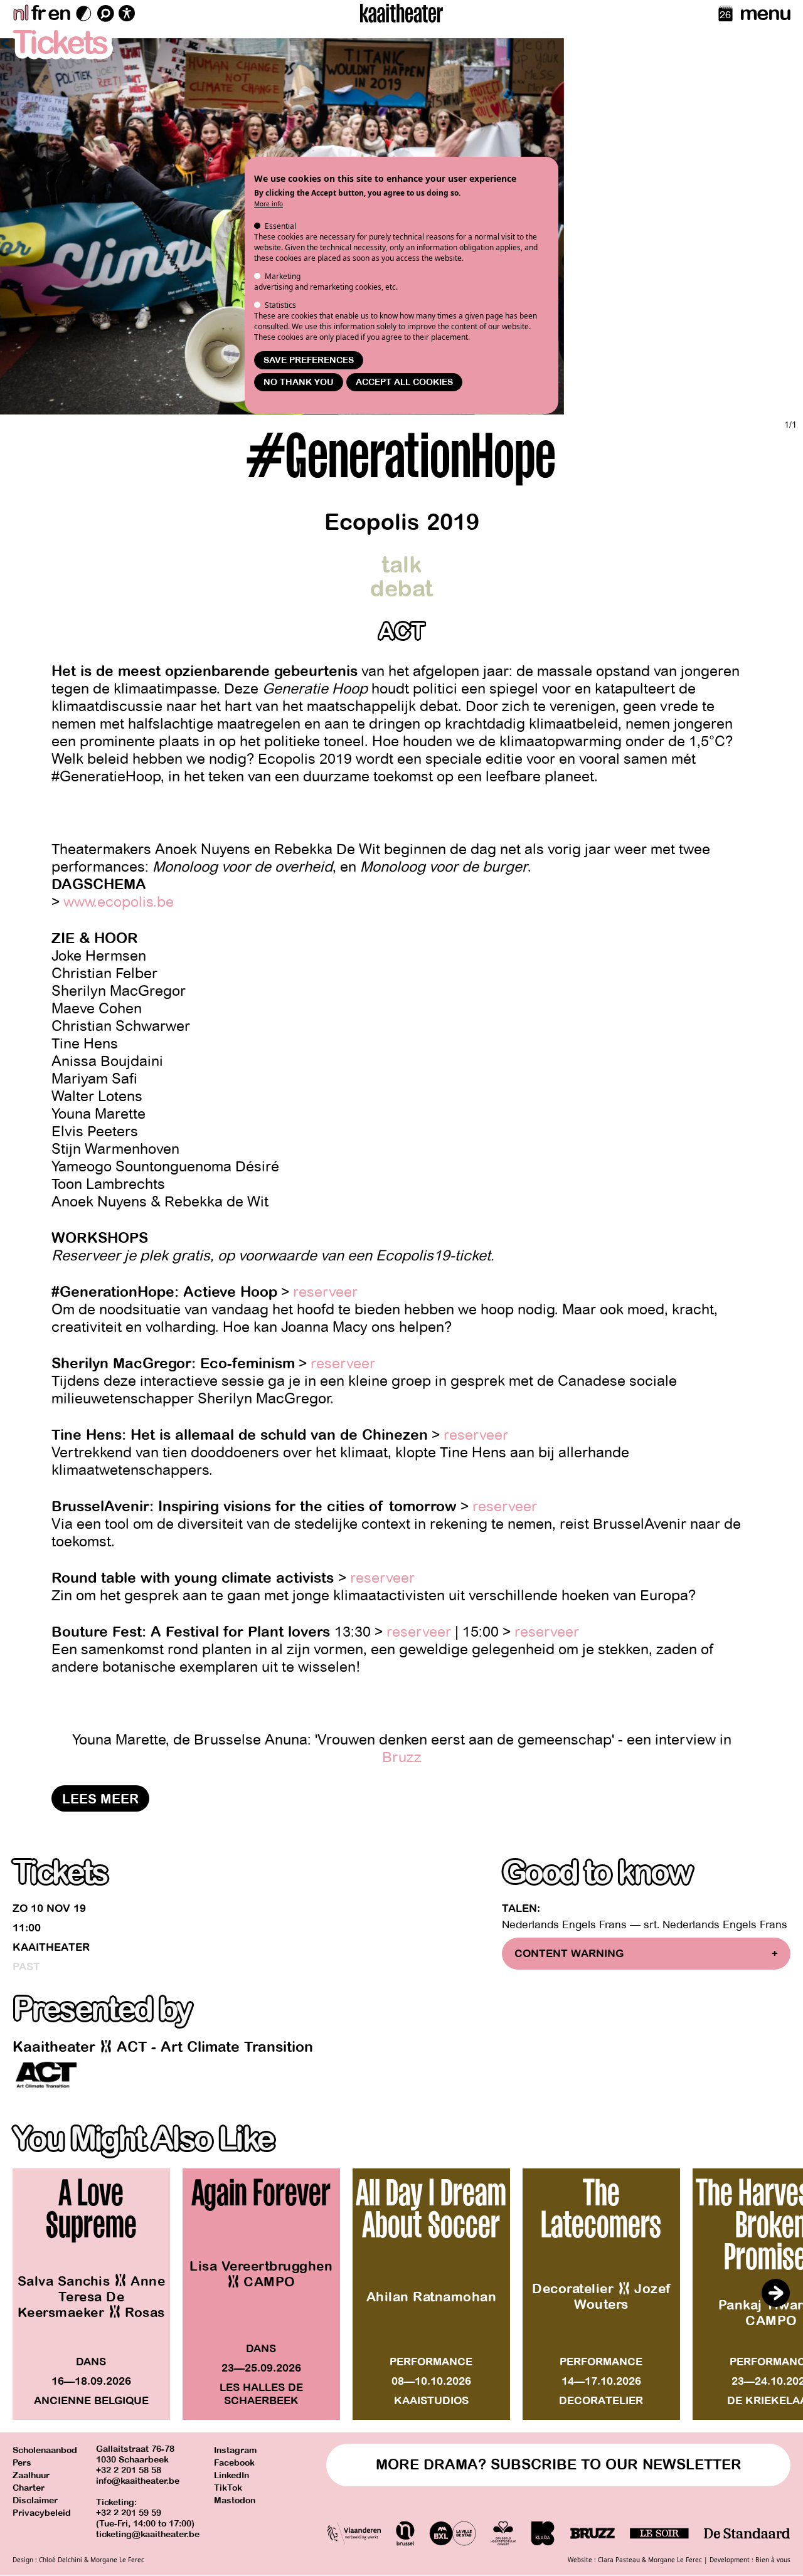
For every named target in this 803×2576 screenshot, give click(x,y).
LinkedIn (231, 2475)
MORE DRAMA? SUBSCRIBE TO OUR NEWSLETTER (559, 2465)
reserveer (325, 1292)
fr (38, 13)
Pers (22, 2463)
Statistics (280, 305)
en (59, 13)
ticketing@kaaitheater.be (148, 2534)
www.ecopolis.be (119, 902)
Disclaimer (35, 2500)
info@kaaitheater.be (138, 2481)
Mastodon (235, 2500)
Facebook (234, 2463)
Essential (280, 226)
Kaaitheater (51, 1947)
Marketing (283, 276)
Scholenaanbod (45, 2450)
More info (269, 204)
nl (20, 13)
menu (765, 13)
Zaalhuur (31, 2475)
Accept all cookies (404, 382)
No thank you (299, 382)
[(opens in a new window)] (46, 2075)
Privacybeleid (42, 2513)
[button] (775, 2293)
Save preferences (309, 360)
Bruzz (402, 1757)
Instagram (235, 2450)
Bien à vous (773, 2560)
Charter (29, 2488)
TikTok (228, 2488)
